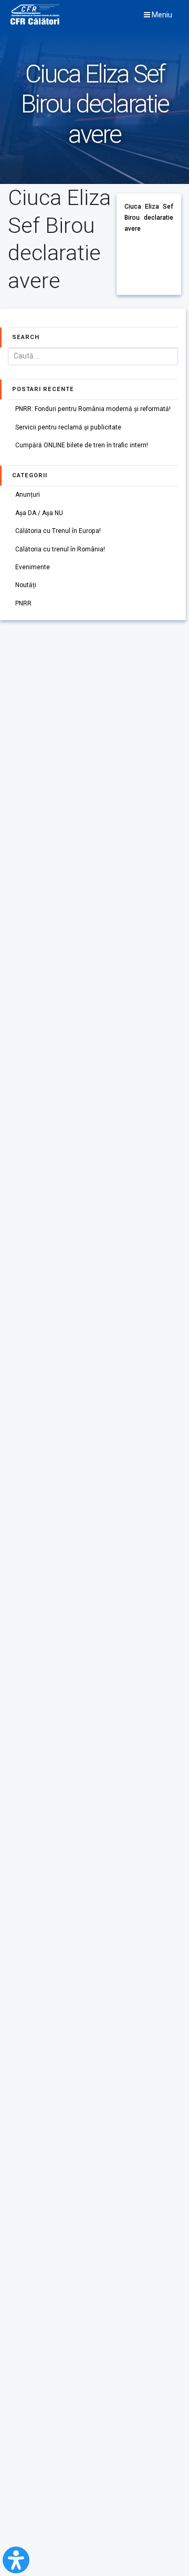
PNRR (23, 603)
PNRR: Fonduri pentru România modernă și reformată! (93, 409)
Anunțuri (28, 495)
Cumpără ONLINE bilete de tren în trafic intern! (82, 445)
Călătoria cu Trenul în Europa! (58, 531)
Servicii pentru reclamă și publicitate (68, 427)
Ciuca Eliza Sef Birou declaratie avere (149, 217)
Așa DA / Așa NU (39, 513)
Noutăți (26, 585)
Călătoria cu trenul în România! (60, 549)
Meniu (161, 15)
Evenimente (33, 567)
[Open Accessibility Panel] (16, 2560)
